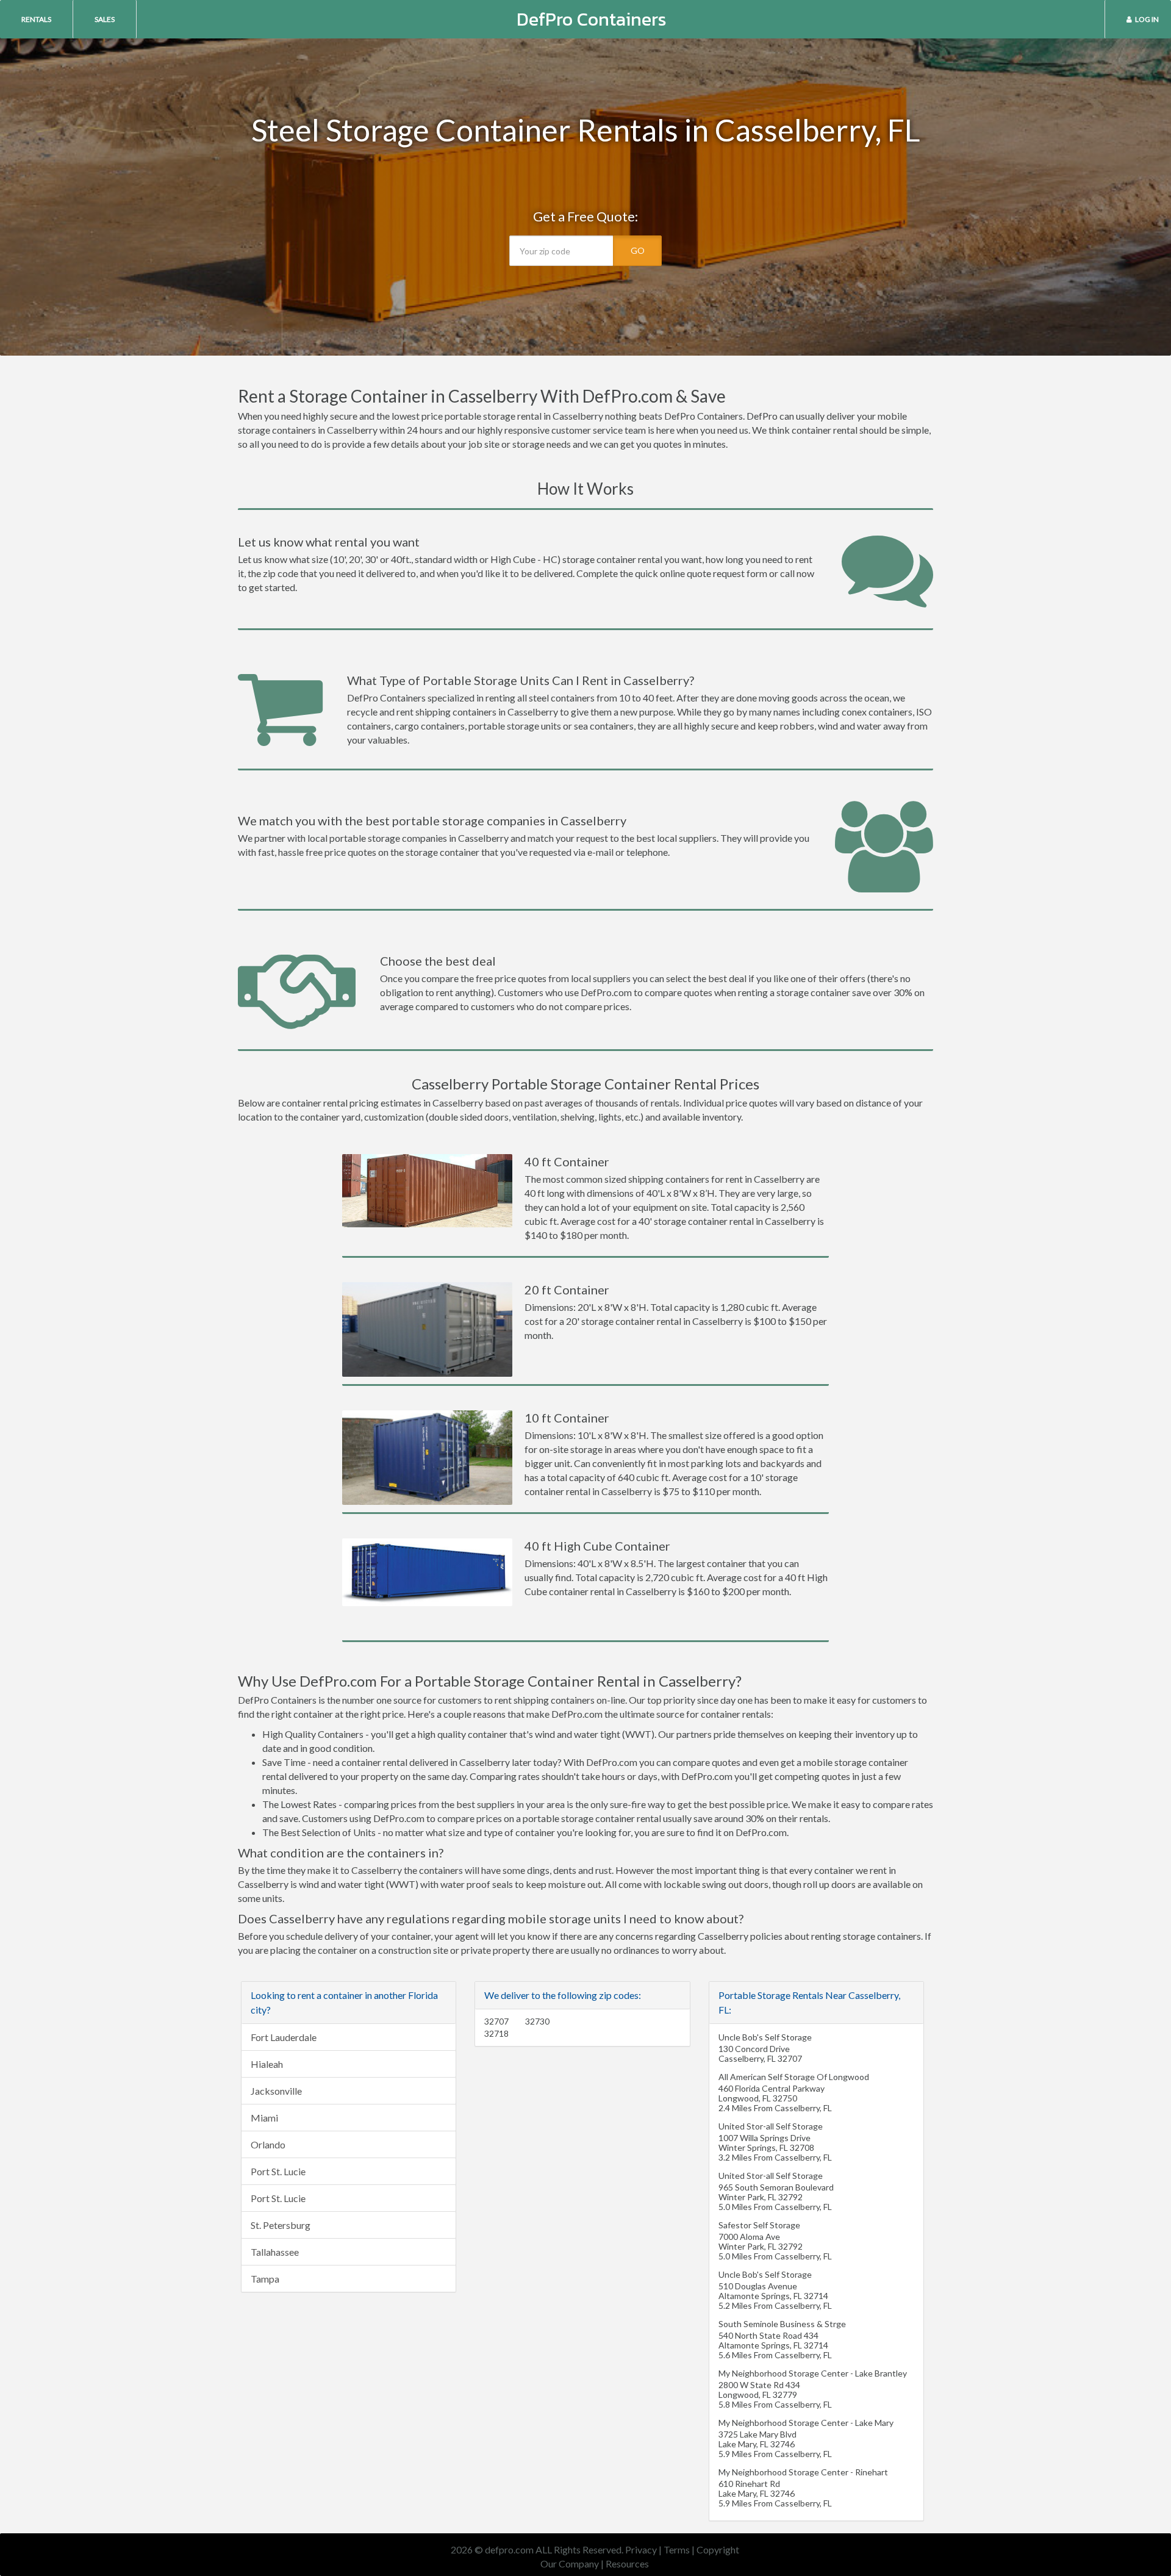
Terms (677, 2549)
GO (638, 250)
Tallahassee (275, 2252)
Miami (264, 2118)
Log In (1147, 19)
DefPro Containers (592, 19)
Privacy (641, 2549)
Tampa (265, 2279)
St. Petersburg (281, 2225)
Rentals (36, 19)
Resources (627, 2563)
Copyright (718, 2549)
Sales (105, 19)
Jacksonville (276, 2091)
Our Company (570, 2563)
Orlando (268, 2144)
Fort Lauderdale (284, 2037)
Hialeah (267, 2064)
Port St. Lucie (278, 2171)
